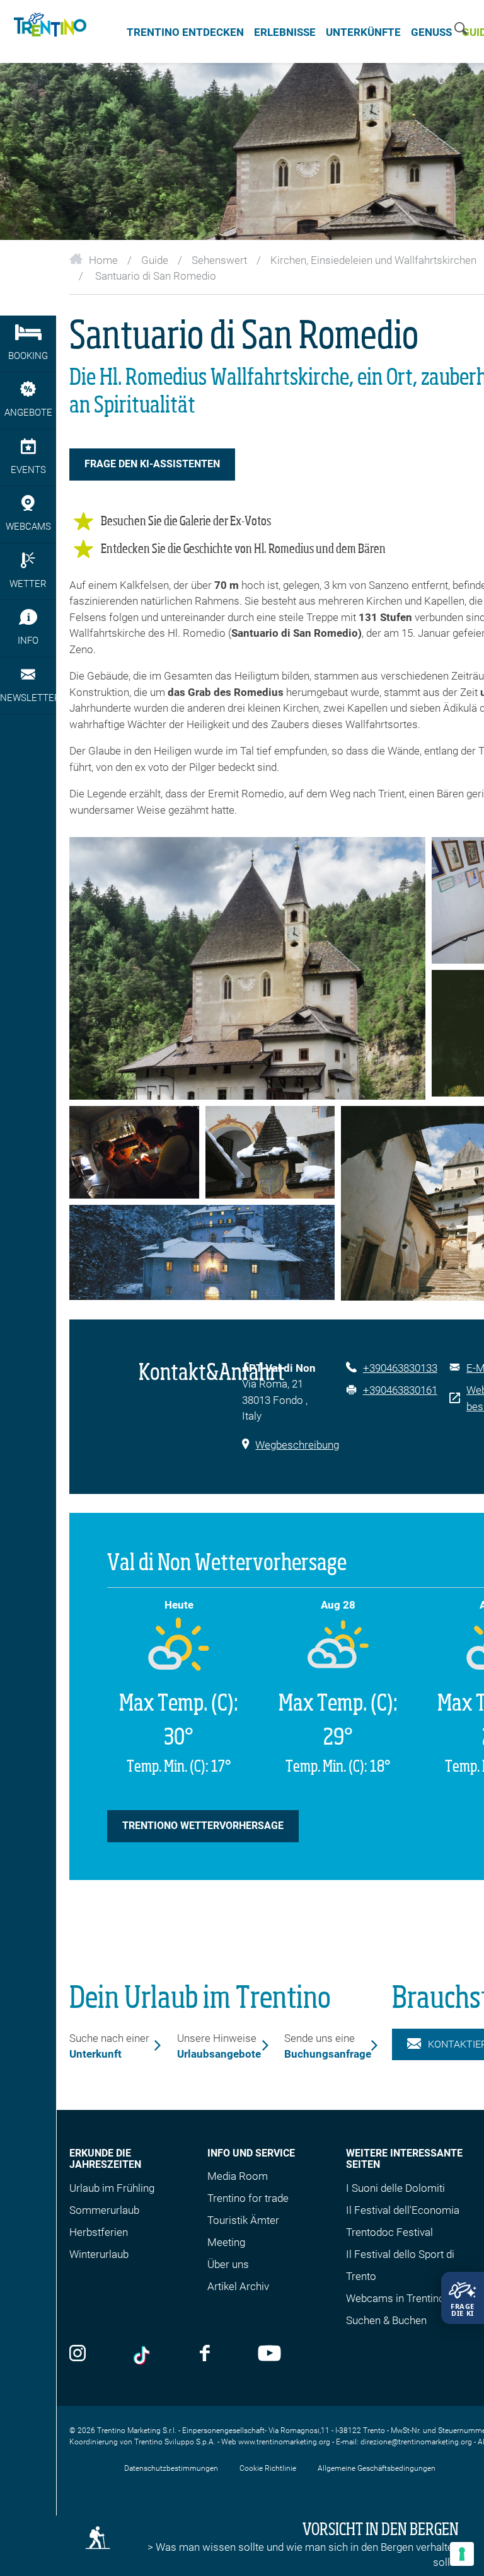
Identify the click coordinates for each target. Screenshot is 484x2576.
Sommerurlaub (104, 2210)
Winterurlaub (99, 2254)
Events (28, 470)
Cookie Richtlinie (268, 2468)
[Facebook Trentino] (205, 2354)
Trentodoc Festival (389, 2232)
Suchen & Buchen (386, 2320)
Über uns (228, 2264)
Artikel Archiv (238, 2286)
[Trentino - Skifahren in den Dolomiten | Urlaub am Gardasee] (48, 31)
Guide (155, 260)
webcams (28, 527)
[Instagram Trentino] (78, 2354)
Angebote (28, 413)
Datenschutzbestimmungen (171, 2468)
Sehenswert (219, 260)
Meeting (226, 2242)
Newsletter (28, 698)
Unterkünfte (363, 32)
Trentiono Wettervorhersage (203, 1826)
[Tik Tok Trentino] (143, 2356)
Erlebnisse (285, 32)
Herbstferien (99, 2232)
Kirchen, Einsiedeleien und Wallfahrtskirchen (373, 260)
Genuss (431, 32)
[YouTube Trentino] (269, 2354)
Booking (28, 356)
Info (28, 641)
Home (103, 260)
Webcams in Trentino (395, 2298)
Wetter (28, 584)
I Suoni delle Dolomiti (395, 2188)
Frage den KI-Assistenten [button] (152, 464)
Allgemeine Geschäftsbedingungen (377, 2468)
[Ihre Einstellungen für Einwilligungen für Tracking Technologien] (462, 2554)
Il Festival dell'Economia (403, 2210)
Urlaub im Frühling (112, 2188)
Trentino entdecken (185, 32)
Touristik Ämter (243, 2220)
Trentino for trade (248, 2198)
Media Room (238, 2176)
